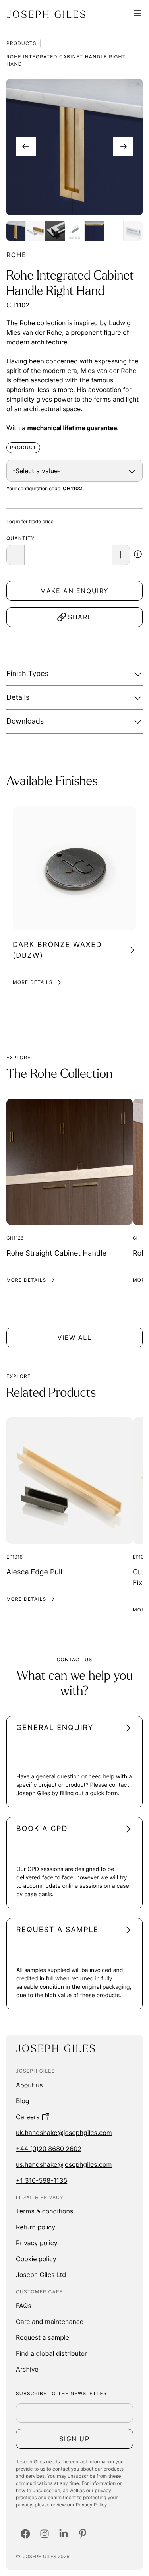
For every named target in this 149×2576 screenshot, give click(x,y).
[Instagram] (45, 2534)
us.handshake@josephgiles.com (64, 2164)
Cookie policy (36, 2259)
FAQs (24, 2306)
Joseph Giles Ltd (41, 2275)
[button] (138, 555)
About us (29, 2085)
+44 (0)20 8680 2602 (49, 2149)
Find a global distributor (51, 2353)
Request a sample (43, 2337)
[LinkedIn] (64, 2534)
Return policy (36, 2227)
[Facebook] (25, 2534)
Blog (23, 2101)
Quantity (20, 538)
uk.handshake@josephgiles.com (64, 2133)
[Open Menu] (138, 14)
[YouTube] (83, 2534)
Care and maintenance (50, 2322)
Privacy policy (37, 2243)
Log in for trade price (30, 521)
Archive (27, 2369)
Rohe (16, 255)
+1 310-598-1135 (42, 2180)
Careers (28, 2117)
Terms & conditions (45, 2211)
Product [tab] (23, 447)
